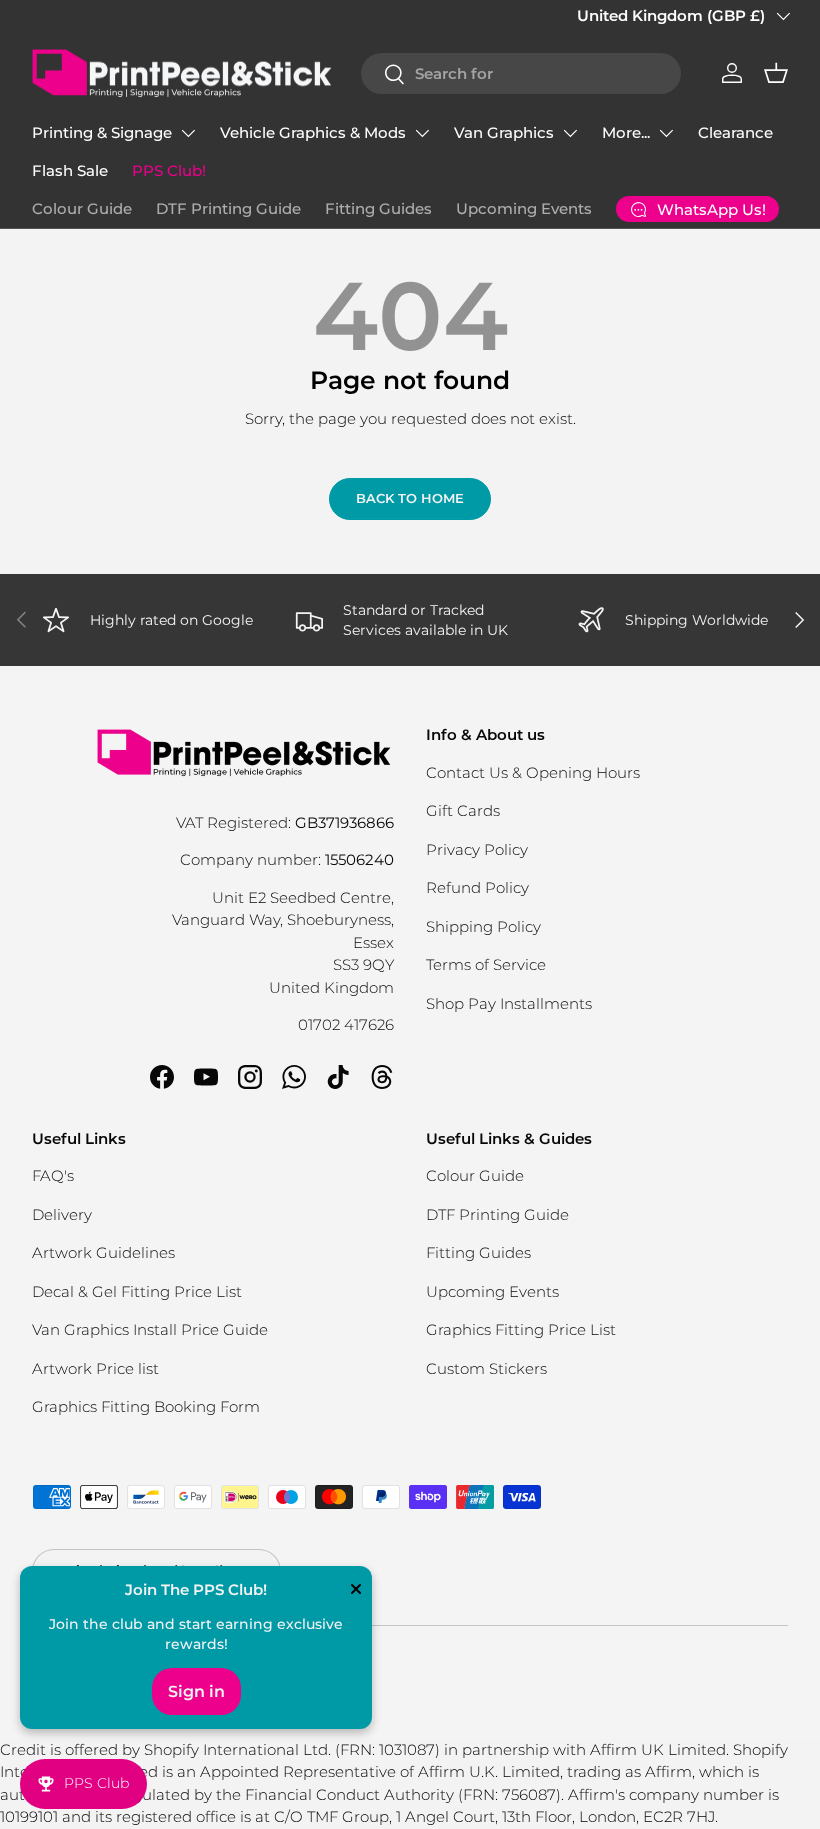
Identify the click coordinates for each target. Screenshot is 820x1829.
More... (626, 132)
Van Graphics (504, 132)
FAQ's (53, 1175)
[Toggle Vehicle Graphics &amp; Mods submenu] (422, 133)
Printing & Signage (102, 132)
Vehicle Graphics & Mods (313, 132)
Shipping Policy (483, 926)
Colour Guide (82, 208)
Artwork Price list (95, 1368)
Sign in (196, 1691)
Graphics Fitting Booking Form (146, 1406)
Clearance (735, 132)
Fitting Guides (378, 208)
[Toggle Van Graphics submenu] (570, 133)
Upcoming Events (524, 208)
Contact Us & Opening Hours (533, 772)
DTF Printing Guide (228, 208)
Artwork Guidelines (103, 1252)
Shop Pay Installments (509, 1003)
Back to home (410, 498)
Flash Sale (70, 170)
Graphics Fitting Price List (521, 1329)
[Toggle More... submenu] (666, 133)
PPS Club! (169, 170)
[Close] (356, 1591)
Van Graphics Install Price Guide (150, 1329)
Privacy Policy (477, 849)
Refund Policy (477, 887)
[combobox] (521, 73)
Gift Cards (463, 810)
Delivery (62, 1214)
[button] (776, 73)
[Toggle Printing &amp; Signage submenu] (188, 133)
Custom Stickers (486, 1368)
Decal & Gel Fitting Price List (137, 1291)
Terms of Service (486, 964)
